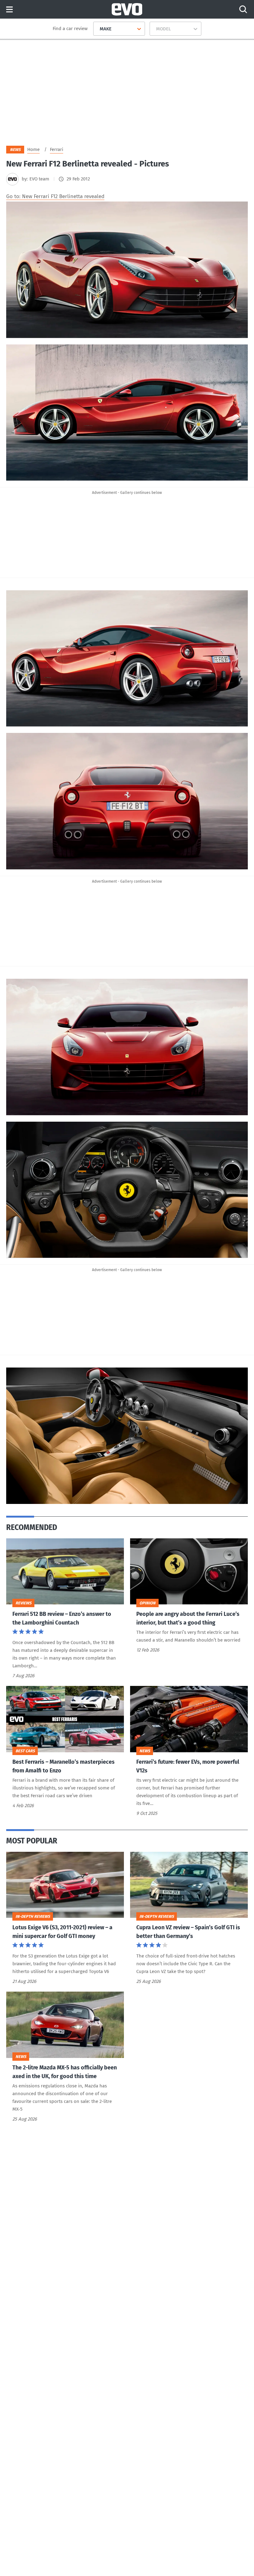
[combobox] (97, 29)
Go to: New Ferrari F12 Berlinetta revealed (55, 196)
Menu (9, 10)
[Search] (243, 9)
